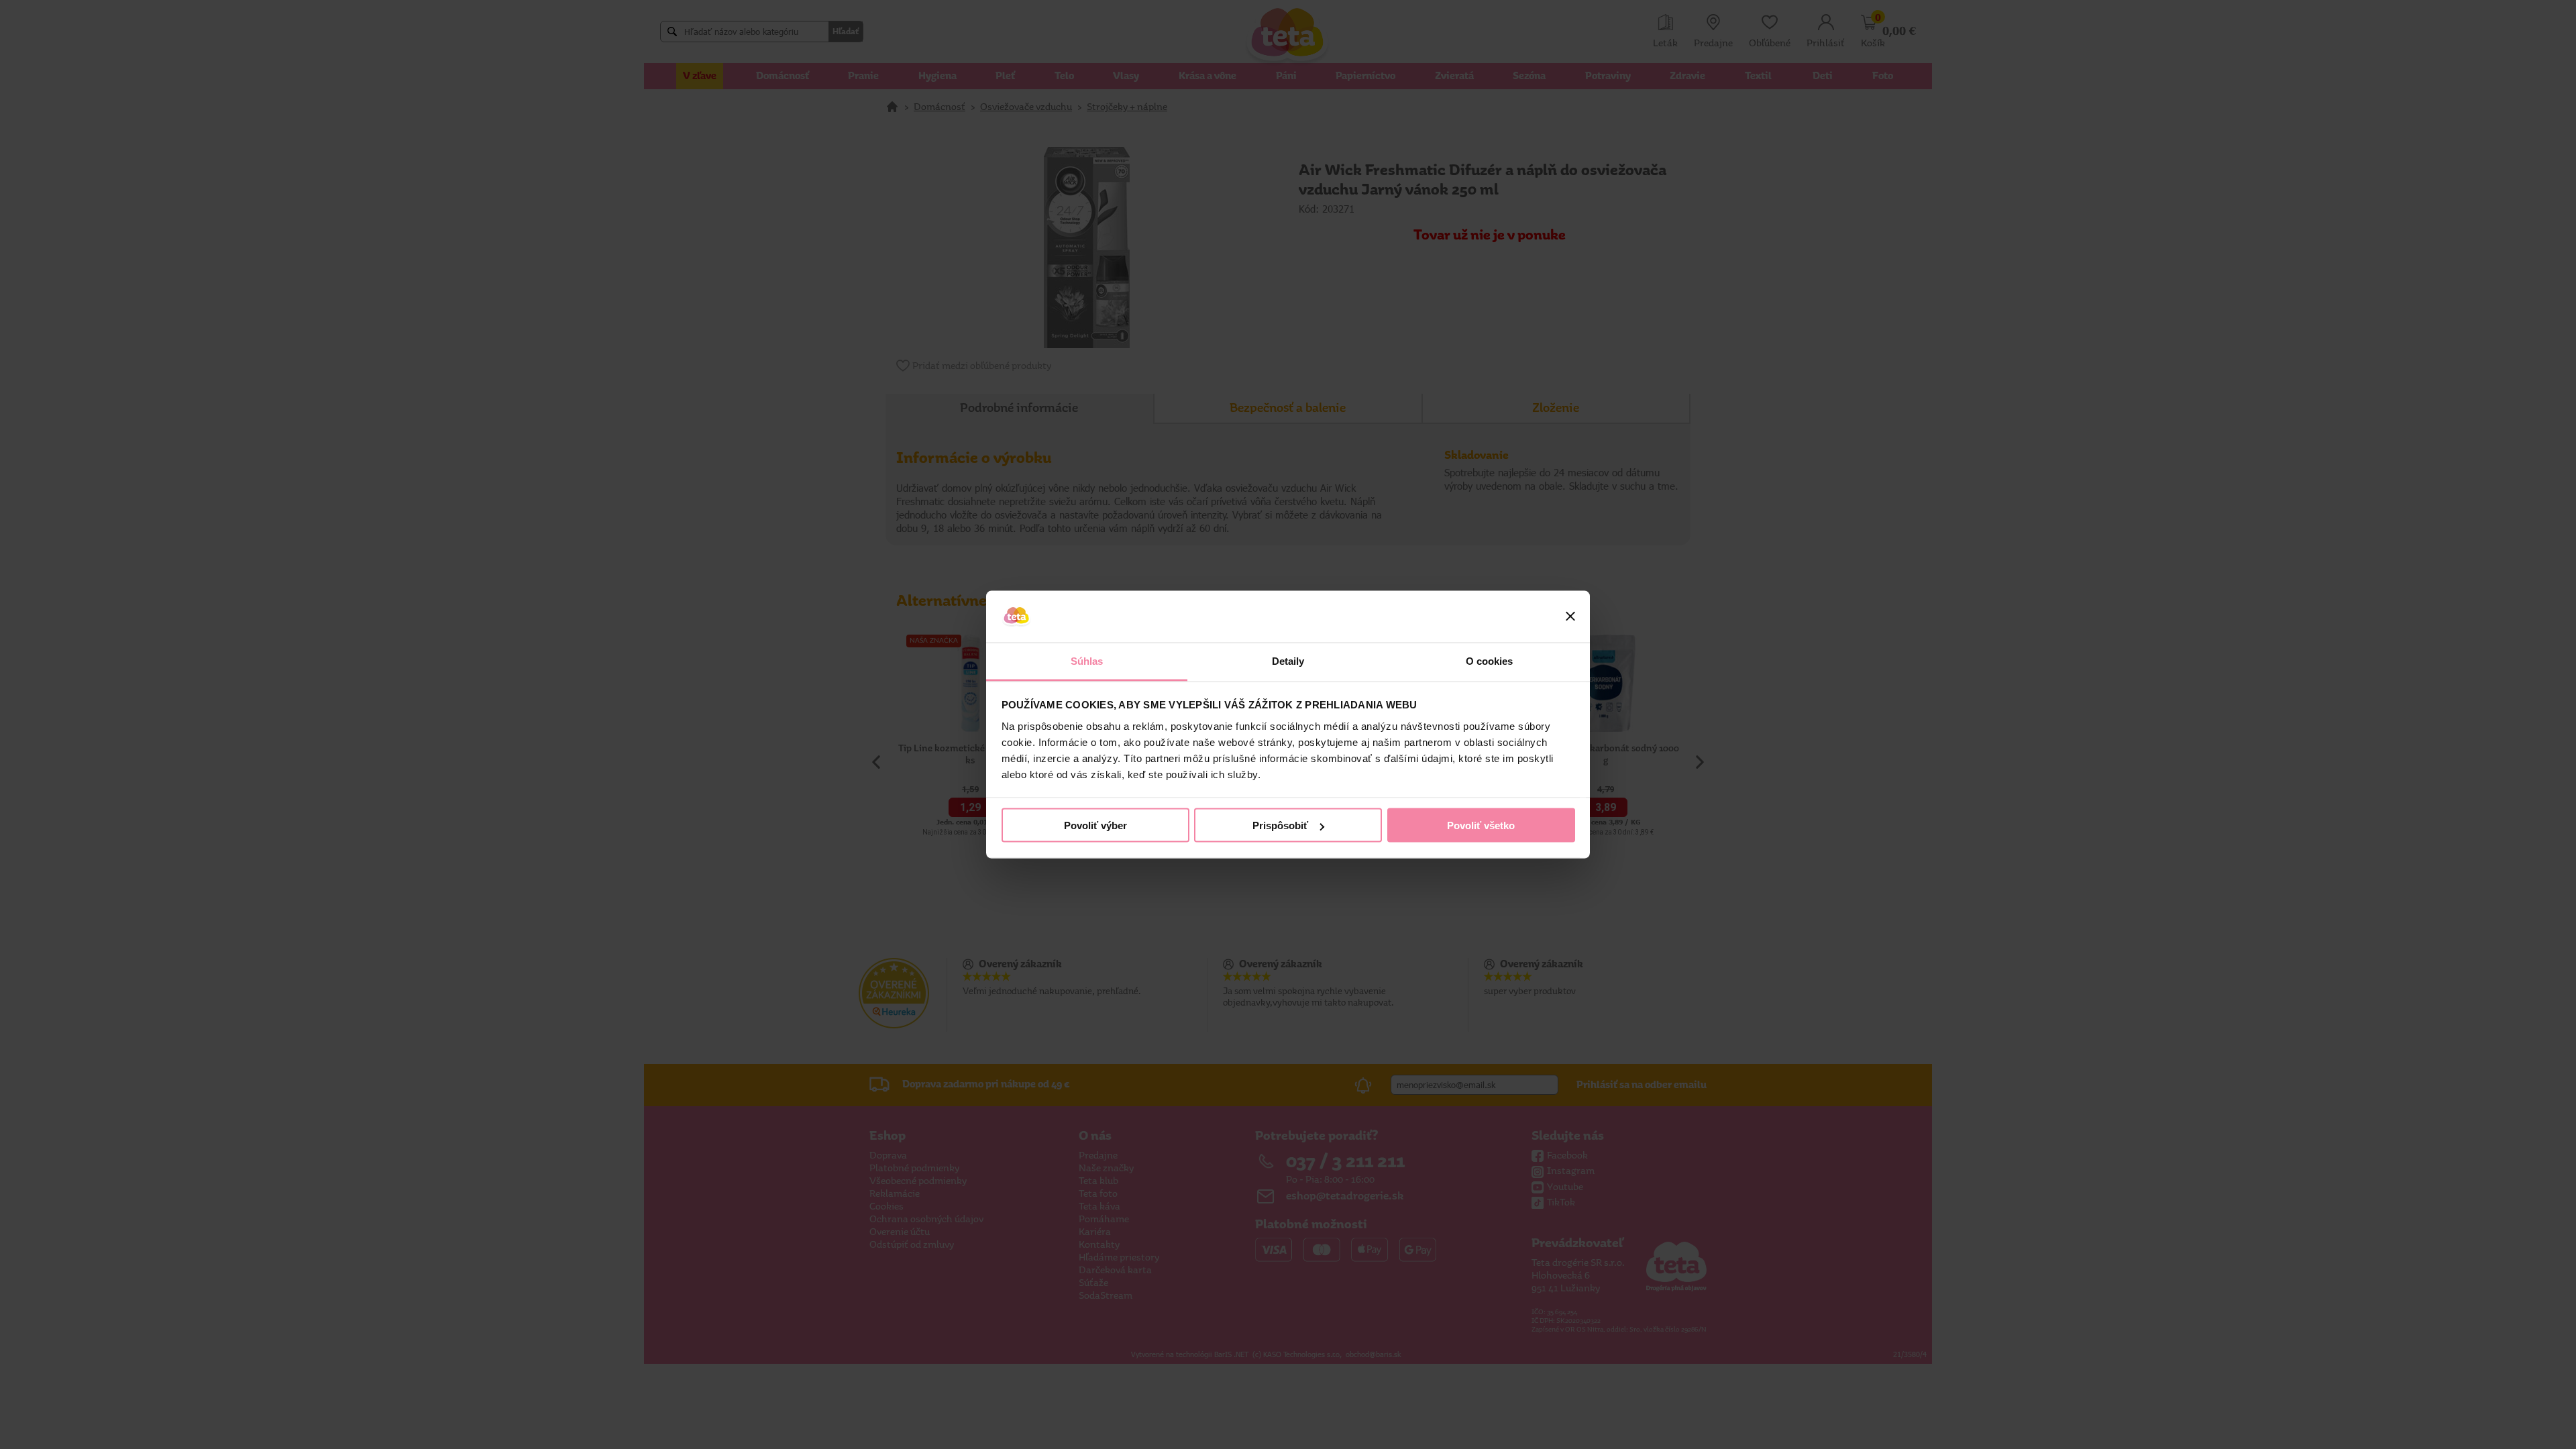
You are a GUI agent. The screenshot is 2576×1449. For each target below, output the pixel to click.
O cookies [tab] (1490, 660)
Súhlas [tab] (1087, 660)
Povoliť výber (1095, 825)
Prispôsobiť (1280, 825)
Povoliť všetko (1481, 825)
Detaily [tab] (1288, 660)
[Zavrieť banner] (1570, 616)
